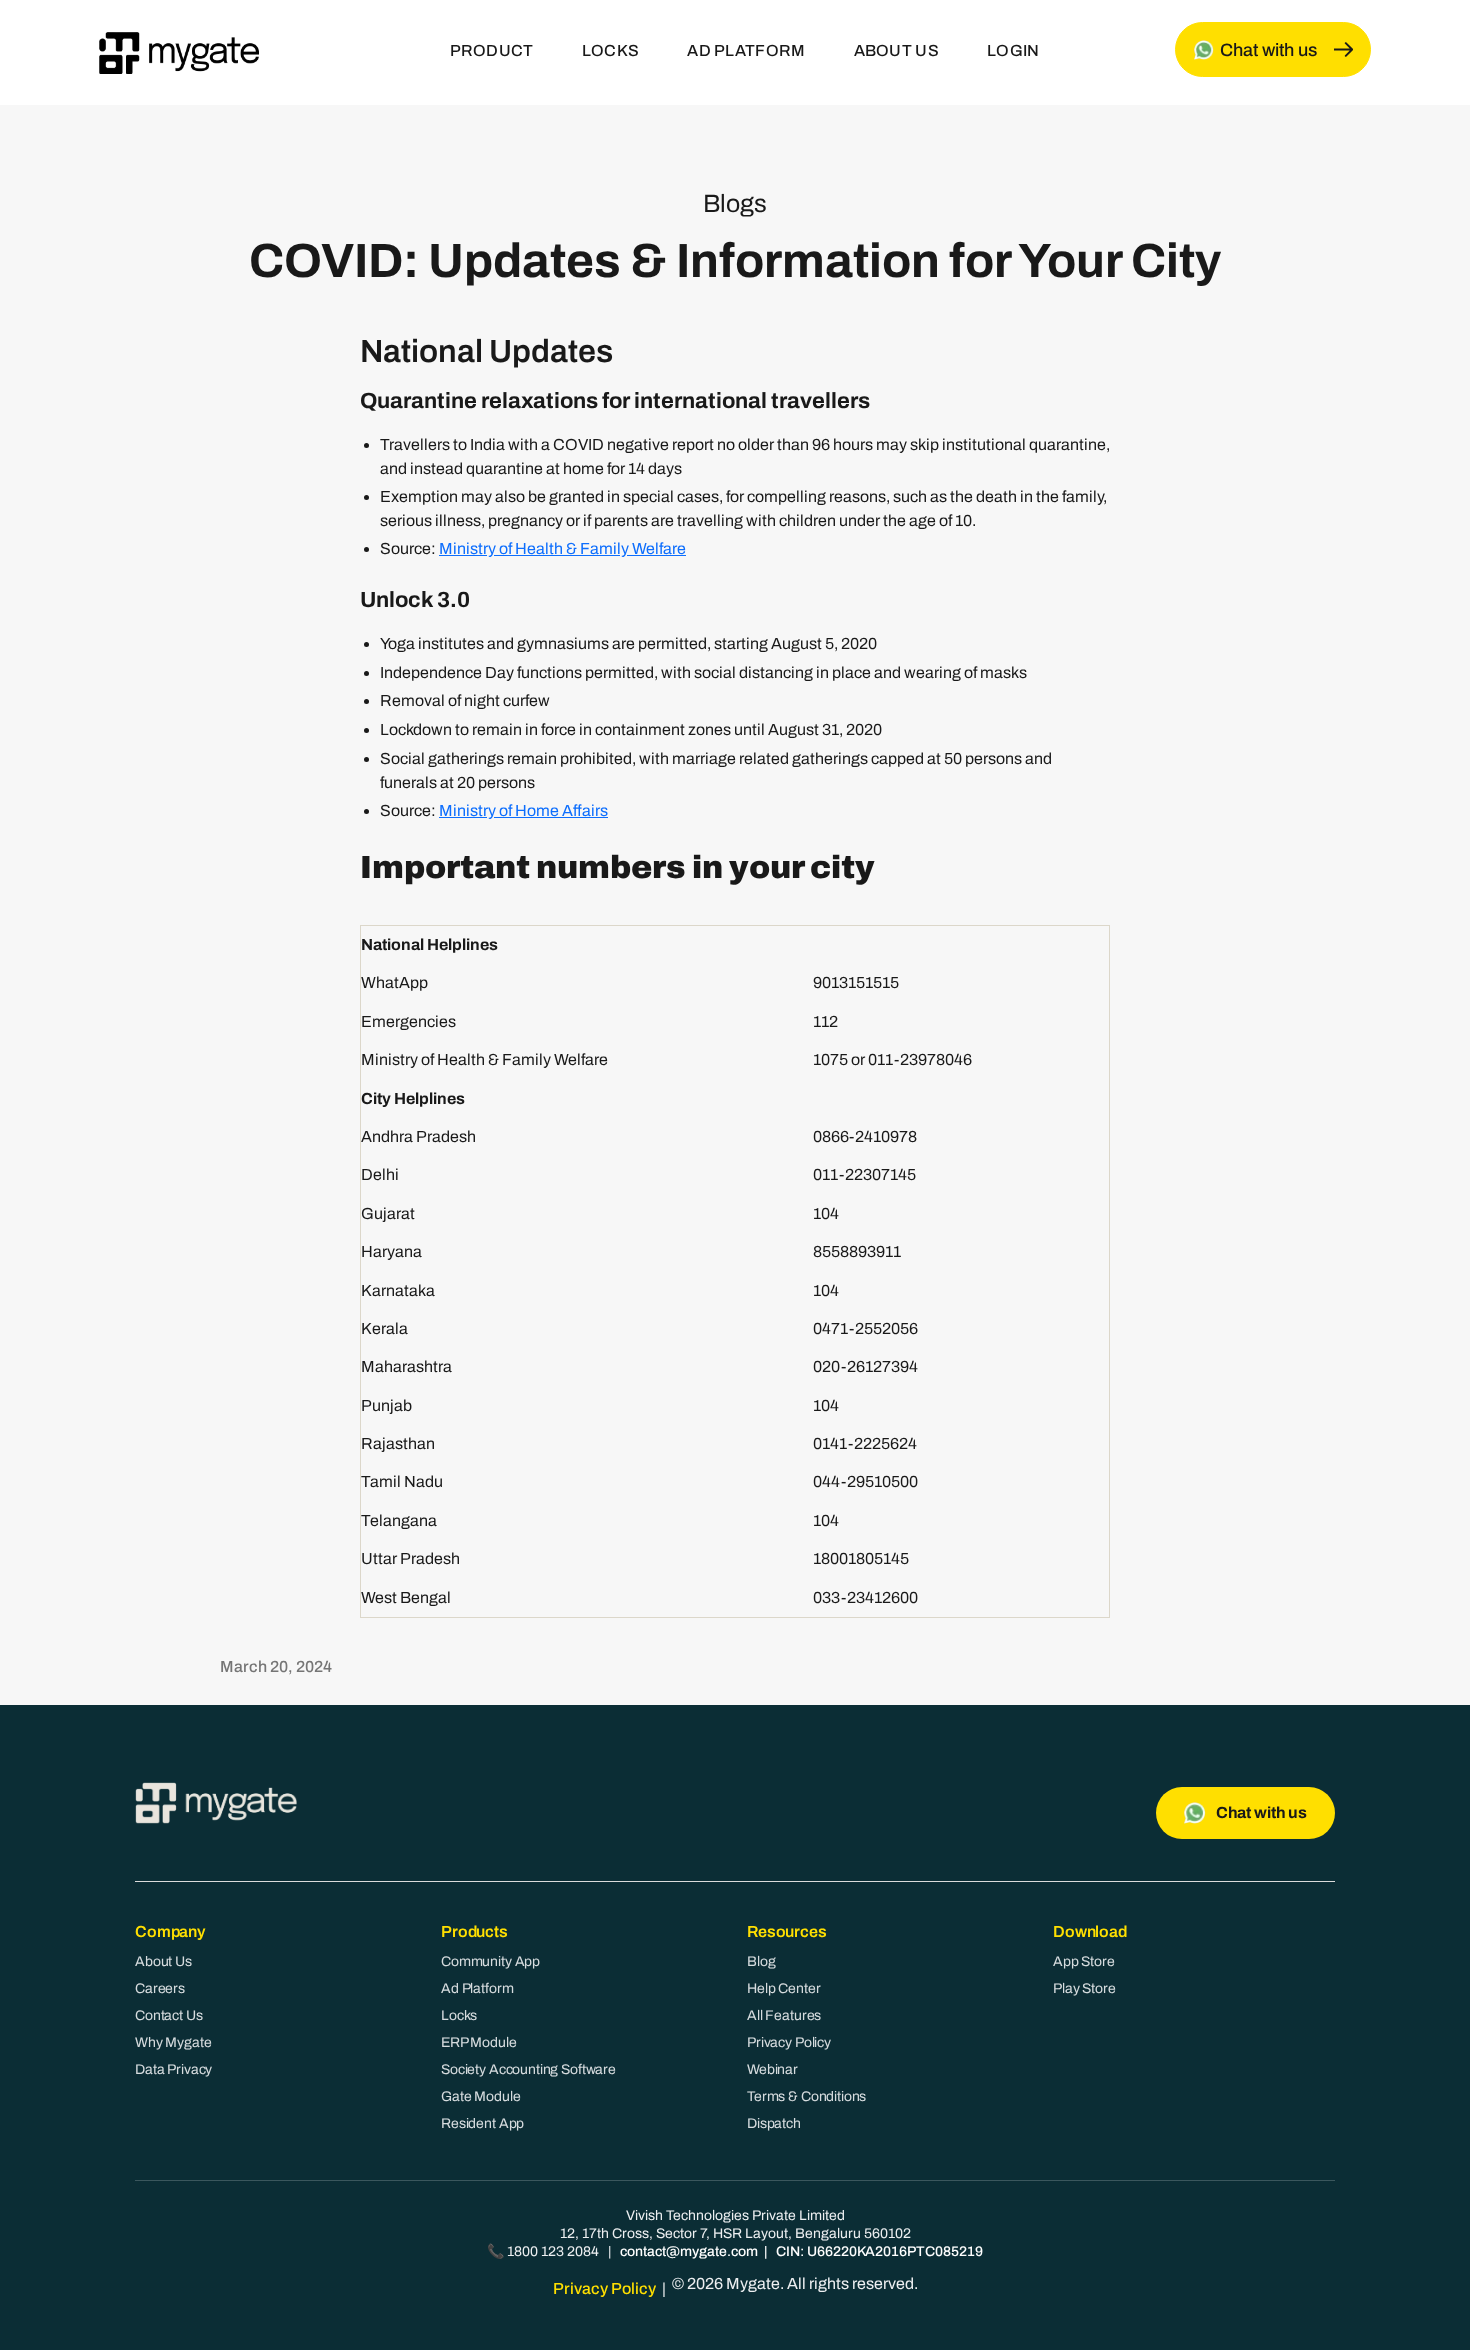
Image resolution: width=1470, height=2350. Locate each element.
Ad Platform (477, 1988)
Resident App (482, 2123)
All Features (784, 2015)
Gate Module (480, 2096)
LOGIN (1013, 50)
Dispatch (774, 2123)
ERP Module (479, 2042)
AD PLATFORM (746, 50)
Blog (761, 1961)
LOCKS (611, 50)
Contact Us (169, 2015)
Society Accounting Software (528, 2069)
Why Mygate (173, 2042)
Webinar (772, 2069)
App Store (1084, 1961)
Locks (459, 2015)
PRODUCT (492, 50)
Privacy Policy (789, 2042)
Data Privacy (173, 2069)
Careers (160, 1988)
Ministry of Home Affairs (523, 810)
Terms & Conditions (806, 2096)
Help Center (783, 1988)
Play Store (1084, 1988)
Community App (490, 1961)
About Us (163, 1961)
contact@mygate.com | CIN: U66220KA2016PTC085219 (801, 2251)
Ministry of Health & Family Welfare (562, 548)
